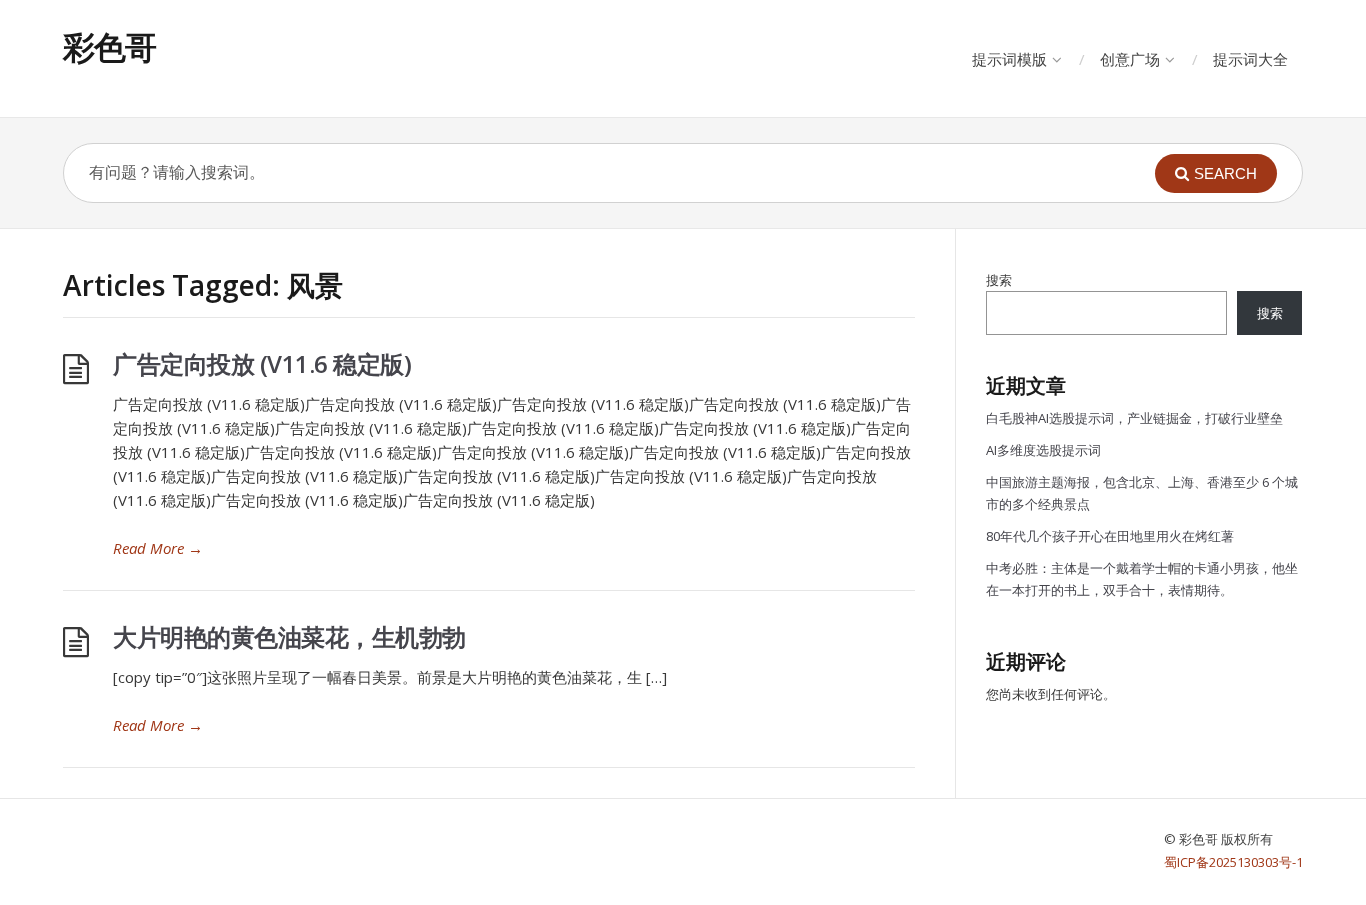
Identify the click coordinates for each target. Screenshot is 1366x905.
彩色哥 (109, 46)
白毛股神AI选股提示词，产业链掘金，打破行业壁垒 (1134, 418)
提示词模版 (1009, 59)
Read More (158, 548)
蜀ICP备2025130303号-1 (1233, 862)
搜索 (999, 280)
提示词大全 (1250, 59)
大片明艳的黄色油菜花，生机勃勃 (289, 636)
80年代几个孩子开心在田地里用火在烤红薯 (1110, 536)
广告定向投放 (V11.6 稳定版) (262, 363)
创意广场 (1130, 59)
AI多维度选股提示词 (1043, 450)
